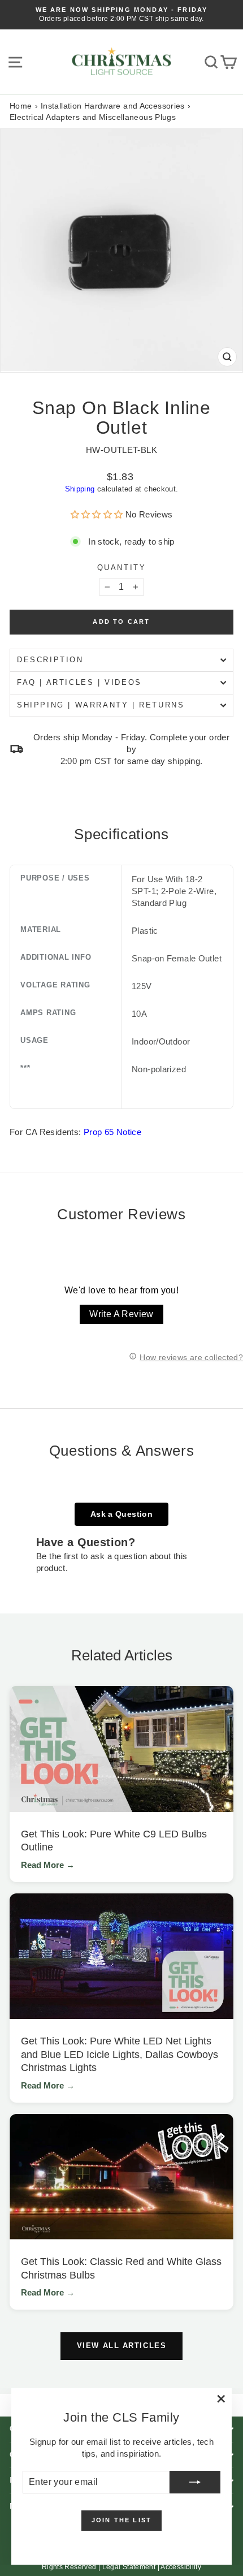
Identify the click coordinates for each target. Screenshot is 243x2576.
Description (50, 660)
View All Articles (122, 2346)
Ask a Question (121, 1514)
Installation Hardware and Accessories (113, 106)
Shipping (80, 489)
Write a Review (121, 1314)
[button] (98, 514)
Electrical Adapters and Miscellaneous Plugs (93, 117)
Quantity (122, 568)
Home (21, 106)
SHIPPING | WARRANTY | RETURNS (101, 705)
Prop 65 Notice (112, 1132)
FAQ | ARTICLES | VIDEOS (79, 682)
